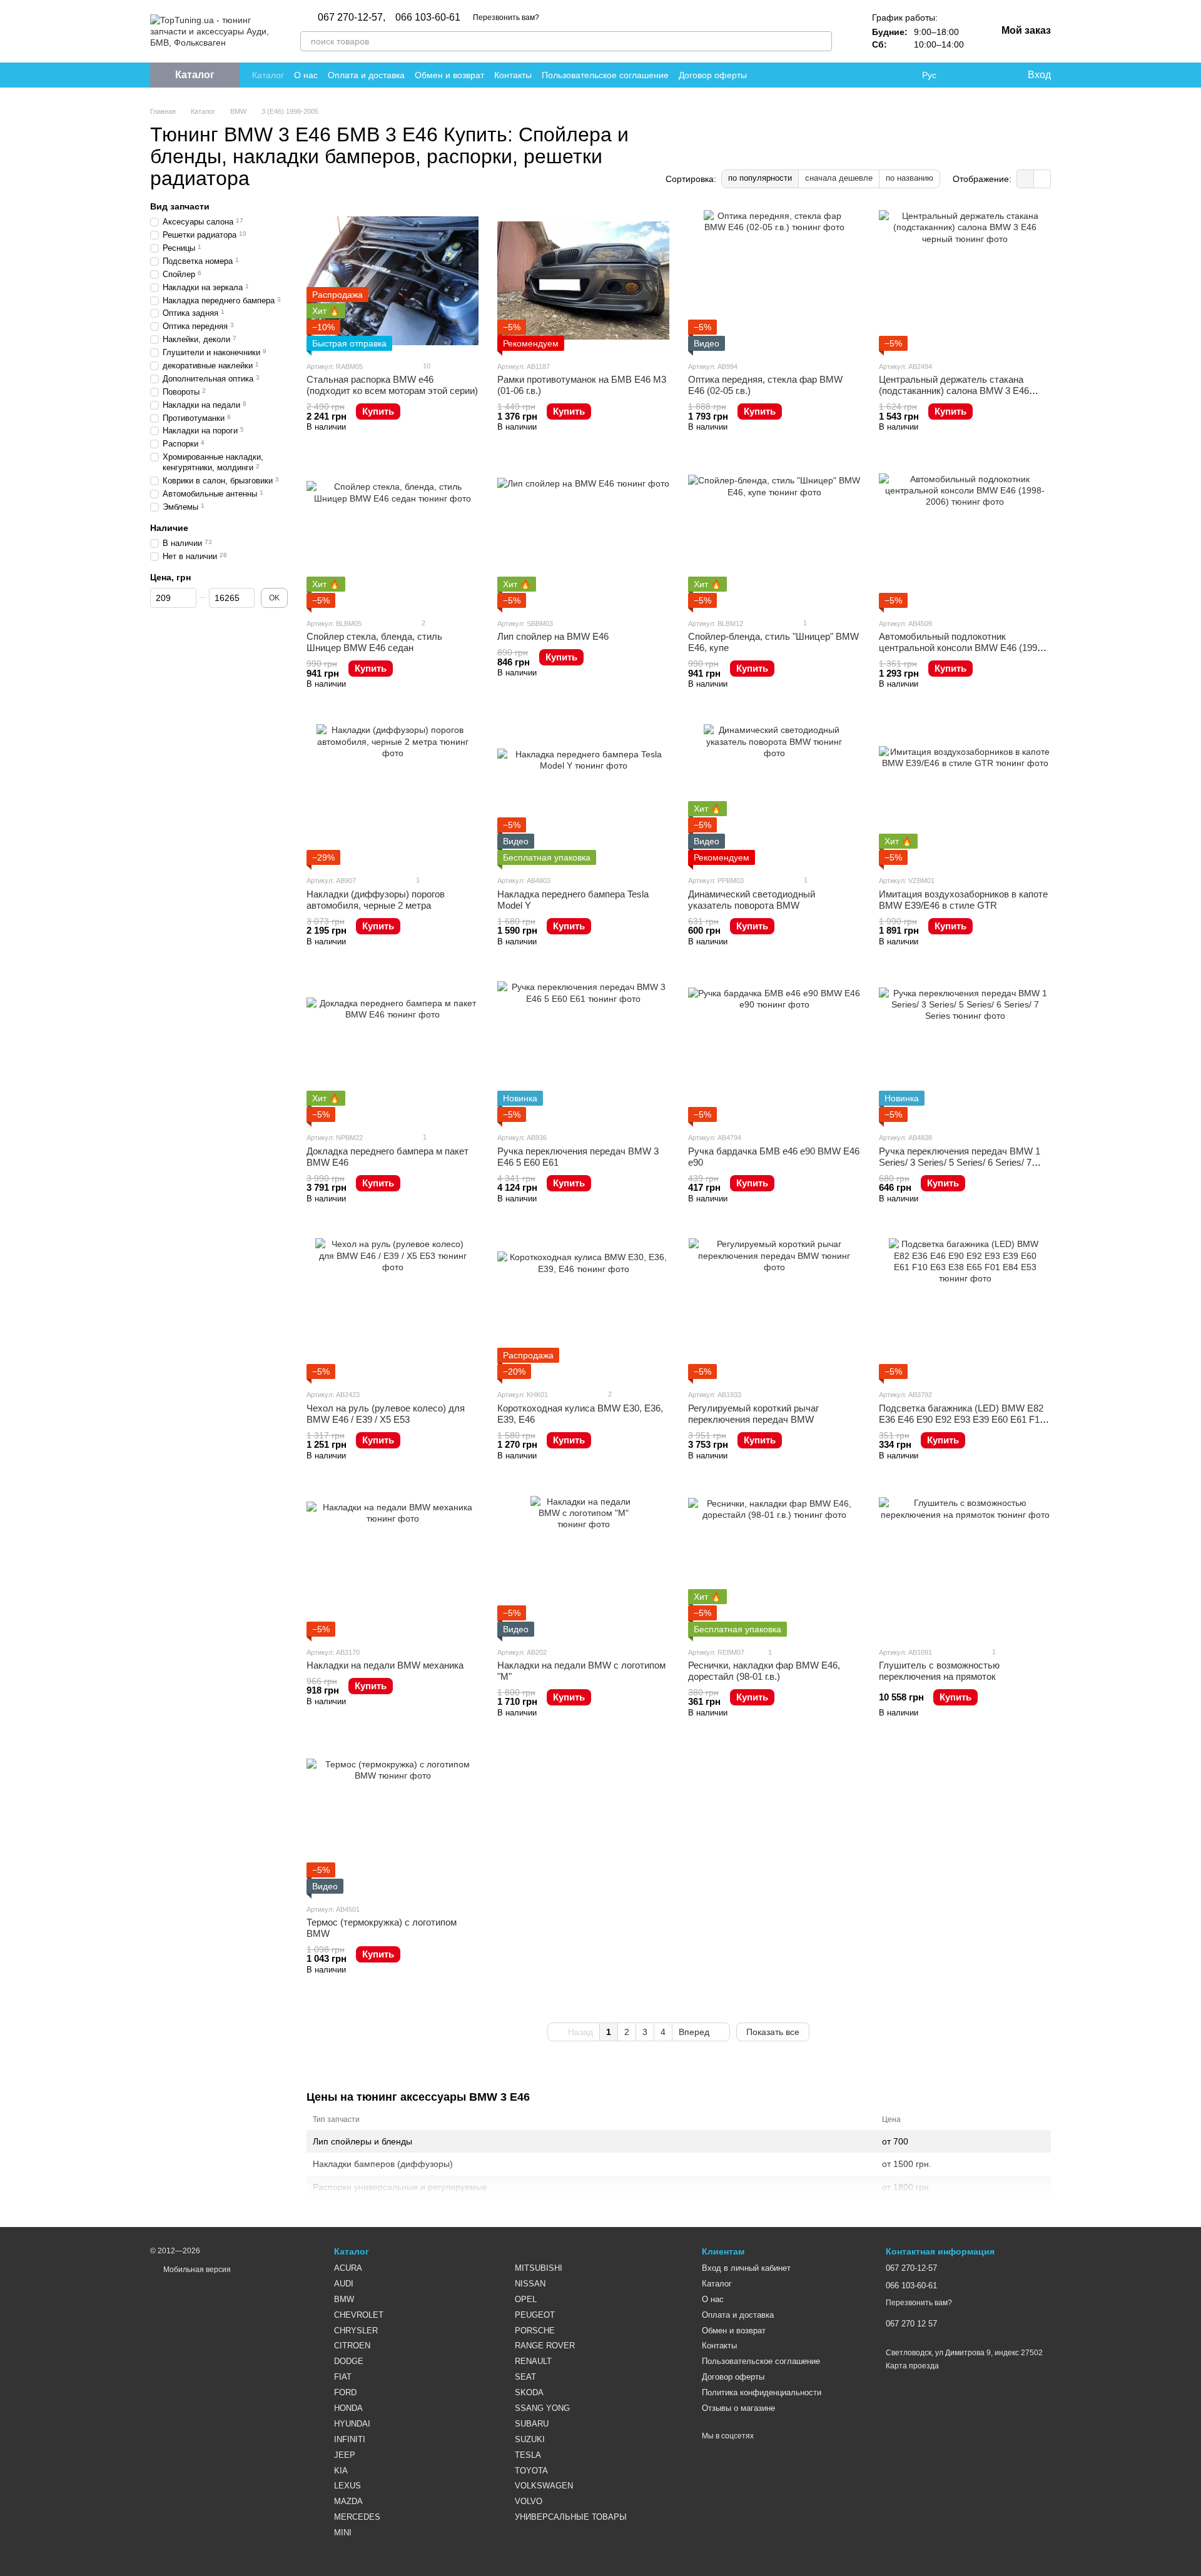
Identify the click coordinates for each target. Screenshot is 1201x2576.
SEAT (525, 2377)
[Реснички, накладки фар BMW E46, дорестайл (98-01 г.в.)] (774, 1566)
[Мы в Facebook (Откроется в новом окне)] (842, 75)
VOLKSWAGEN (544, 2486)
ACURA (348, 2268)
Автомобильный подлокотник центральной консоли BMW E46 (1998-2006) (962, 648)
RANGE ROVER (545, 2346)
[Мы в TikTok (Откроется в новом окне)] (902, 75)
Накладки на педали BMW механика (385, 1665)
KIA (341, 2471)
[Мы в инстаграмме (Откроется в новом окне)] (872, 75)
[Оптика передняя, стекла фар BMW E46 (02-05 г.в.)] (774, 280)
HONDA (348, 2408)
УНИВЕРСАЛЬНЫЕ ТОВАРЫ (571, 2517)
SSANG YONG (542, 2408)
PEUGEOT (535, 2315)
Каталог (268, 75)
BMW (344, 2299)
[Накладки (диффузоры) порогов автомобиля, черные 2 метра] (393, 795)
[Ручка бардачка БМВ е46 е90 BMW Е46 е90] (774, 1052)
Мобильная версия (196, 2270)
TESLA (528, 2455)
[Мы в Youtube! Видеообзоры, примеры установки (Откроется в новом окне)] (857, 75)
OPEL (526, 2299)
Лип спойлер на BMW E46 (553, 636)
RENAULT (533, 2361)
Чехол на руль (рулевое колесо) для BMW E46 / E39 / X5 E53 (386, 1414)
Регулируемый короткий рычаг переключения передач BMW (753, 1414)
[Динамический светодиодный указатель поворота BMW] (774, 795)
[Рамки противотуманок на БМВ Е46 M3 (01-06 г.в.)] (583, 280)
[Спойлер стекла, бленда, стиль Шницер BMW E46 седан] (393, 538)
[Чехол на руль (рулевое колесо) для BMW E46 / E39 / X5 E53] (393, 1309)
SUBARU (532, 2424)
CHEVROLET (359, 2315)
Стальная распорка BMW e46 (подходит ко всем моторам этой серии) (392, 385)
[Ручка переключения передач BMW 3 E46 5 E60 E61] (583, 1052)
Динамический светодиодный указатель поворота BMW (752, 900)
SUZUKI (530, 2439)
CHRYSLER (356, 2331)
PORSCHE (535, 2331)
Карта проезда (912, 2366)
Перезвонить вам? (506, 18)
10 (426, 366)
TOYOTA (531, 2471)
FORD (345, 2392)
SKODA (529, 2392)
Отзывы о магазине (738, 2408)
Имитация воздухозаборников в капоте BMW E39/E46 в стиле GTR (963, 900)
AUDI (344, 2284)
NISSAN (530, 2284)
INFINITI (350, 2439)
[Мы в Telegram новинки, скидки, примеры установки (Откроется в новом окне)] (887, 75)
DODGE (349, 2361)
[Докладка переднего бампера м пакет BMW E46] (393, 1052)
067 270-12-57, (352, 18)
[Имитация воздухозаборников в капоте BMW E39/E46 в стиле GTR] (965, 795)
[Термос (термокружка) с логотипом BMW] (393, 1823)
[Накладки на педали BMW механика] (393, 1566)
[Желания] (991, 75)
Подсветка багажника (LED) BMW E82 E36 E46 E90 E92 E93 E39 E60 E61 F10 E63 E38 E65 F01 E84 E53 (962, 1419)
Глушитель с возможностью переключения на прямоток (939, 1671)
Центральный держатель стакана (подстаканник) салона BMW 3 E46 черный (954, 391)
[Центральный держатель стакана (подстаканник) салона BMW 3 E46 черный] (965, 280)
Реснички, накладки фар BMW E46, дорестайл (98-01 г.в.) (764, 1671)
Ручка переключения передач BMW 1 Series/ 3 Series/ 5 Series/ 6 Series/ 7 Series (960, 1162)
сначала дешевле (839, 178)
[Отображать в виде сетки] (1026, 179)
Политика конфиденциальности (762, 2392)
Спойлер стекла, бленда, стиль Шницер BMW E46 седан (374, 642)
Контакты (513, 75)
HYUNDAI (352, 2424)
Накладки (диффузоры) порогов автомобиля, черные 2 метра (376, 900)
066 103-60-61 (428, 18)
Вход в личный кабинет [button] (746, 2268)
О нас (306, 75)
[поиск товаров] (822, 41)
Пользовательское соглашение (605, 75)
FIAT (343, 2377)
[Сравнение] (966, 75)
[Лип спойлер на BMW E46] (583, 538)
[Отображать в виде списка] (1042, 179)
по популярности (760, 178)
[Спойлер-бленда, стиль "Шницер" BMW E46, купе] (774, 538)
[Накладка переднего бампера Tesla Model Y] (583, 795)
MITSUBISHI (539, 2268)
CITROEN (352, 2346)
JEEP (345, 2455)
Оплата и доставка (366, 75)
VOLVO (529, 2501)
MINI (343, 2533)
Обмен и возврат (449, 75)
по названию (910, 178)
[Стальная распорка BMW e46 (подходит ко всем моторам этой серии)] (393, 280)
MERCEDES (357, 2517)
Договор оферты (713, 75)
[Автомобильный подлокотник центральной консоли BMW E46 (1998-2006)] (965, 538)
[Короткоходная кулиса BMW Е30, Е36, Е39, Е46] (583, 1309)
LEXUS (347, 2486)
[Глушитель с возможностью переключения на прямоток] (965, 1566)
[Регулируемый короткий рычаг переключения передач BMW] (774, 1309)
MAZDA (348, 2501)
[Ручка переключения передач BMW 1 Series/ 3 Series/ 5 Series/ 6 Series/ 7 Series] (965, 1052)
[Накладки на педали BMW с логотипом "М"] (583, 1566)
